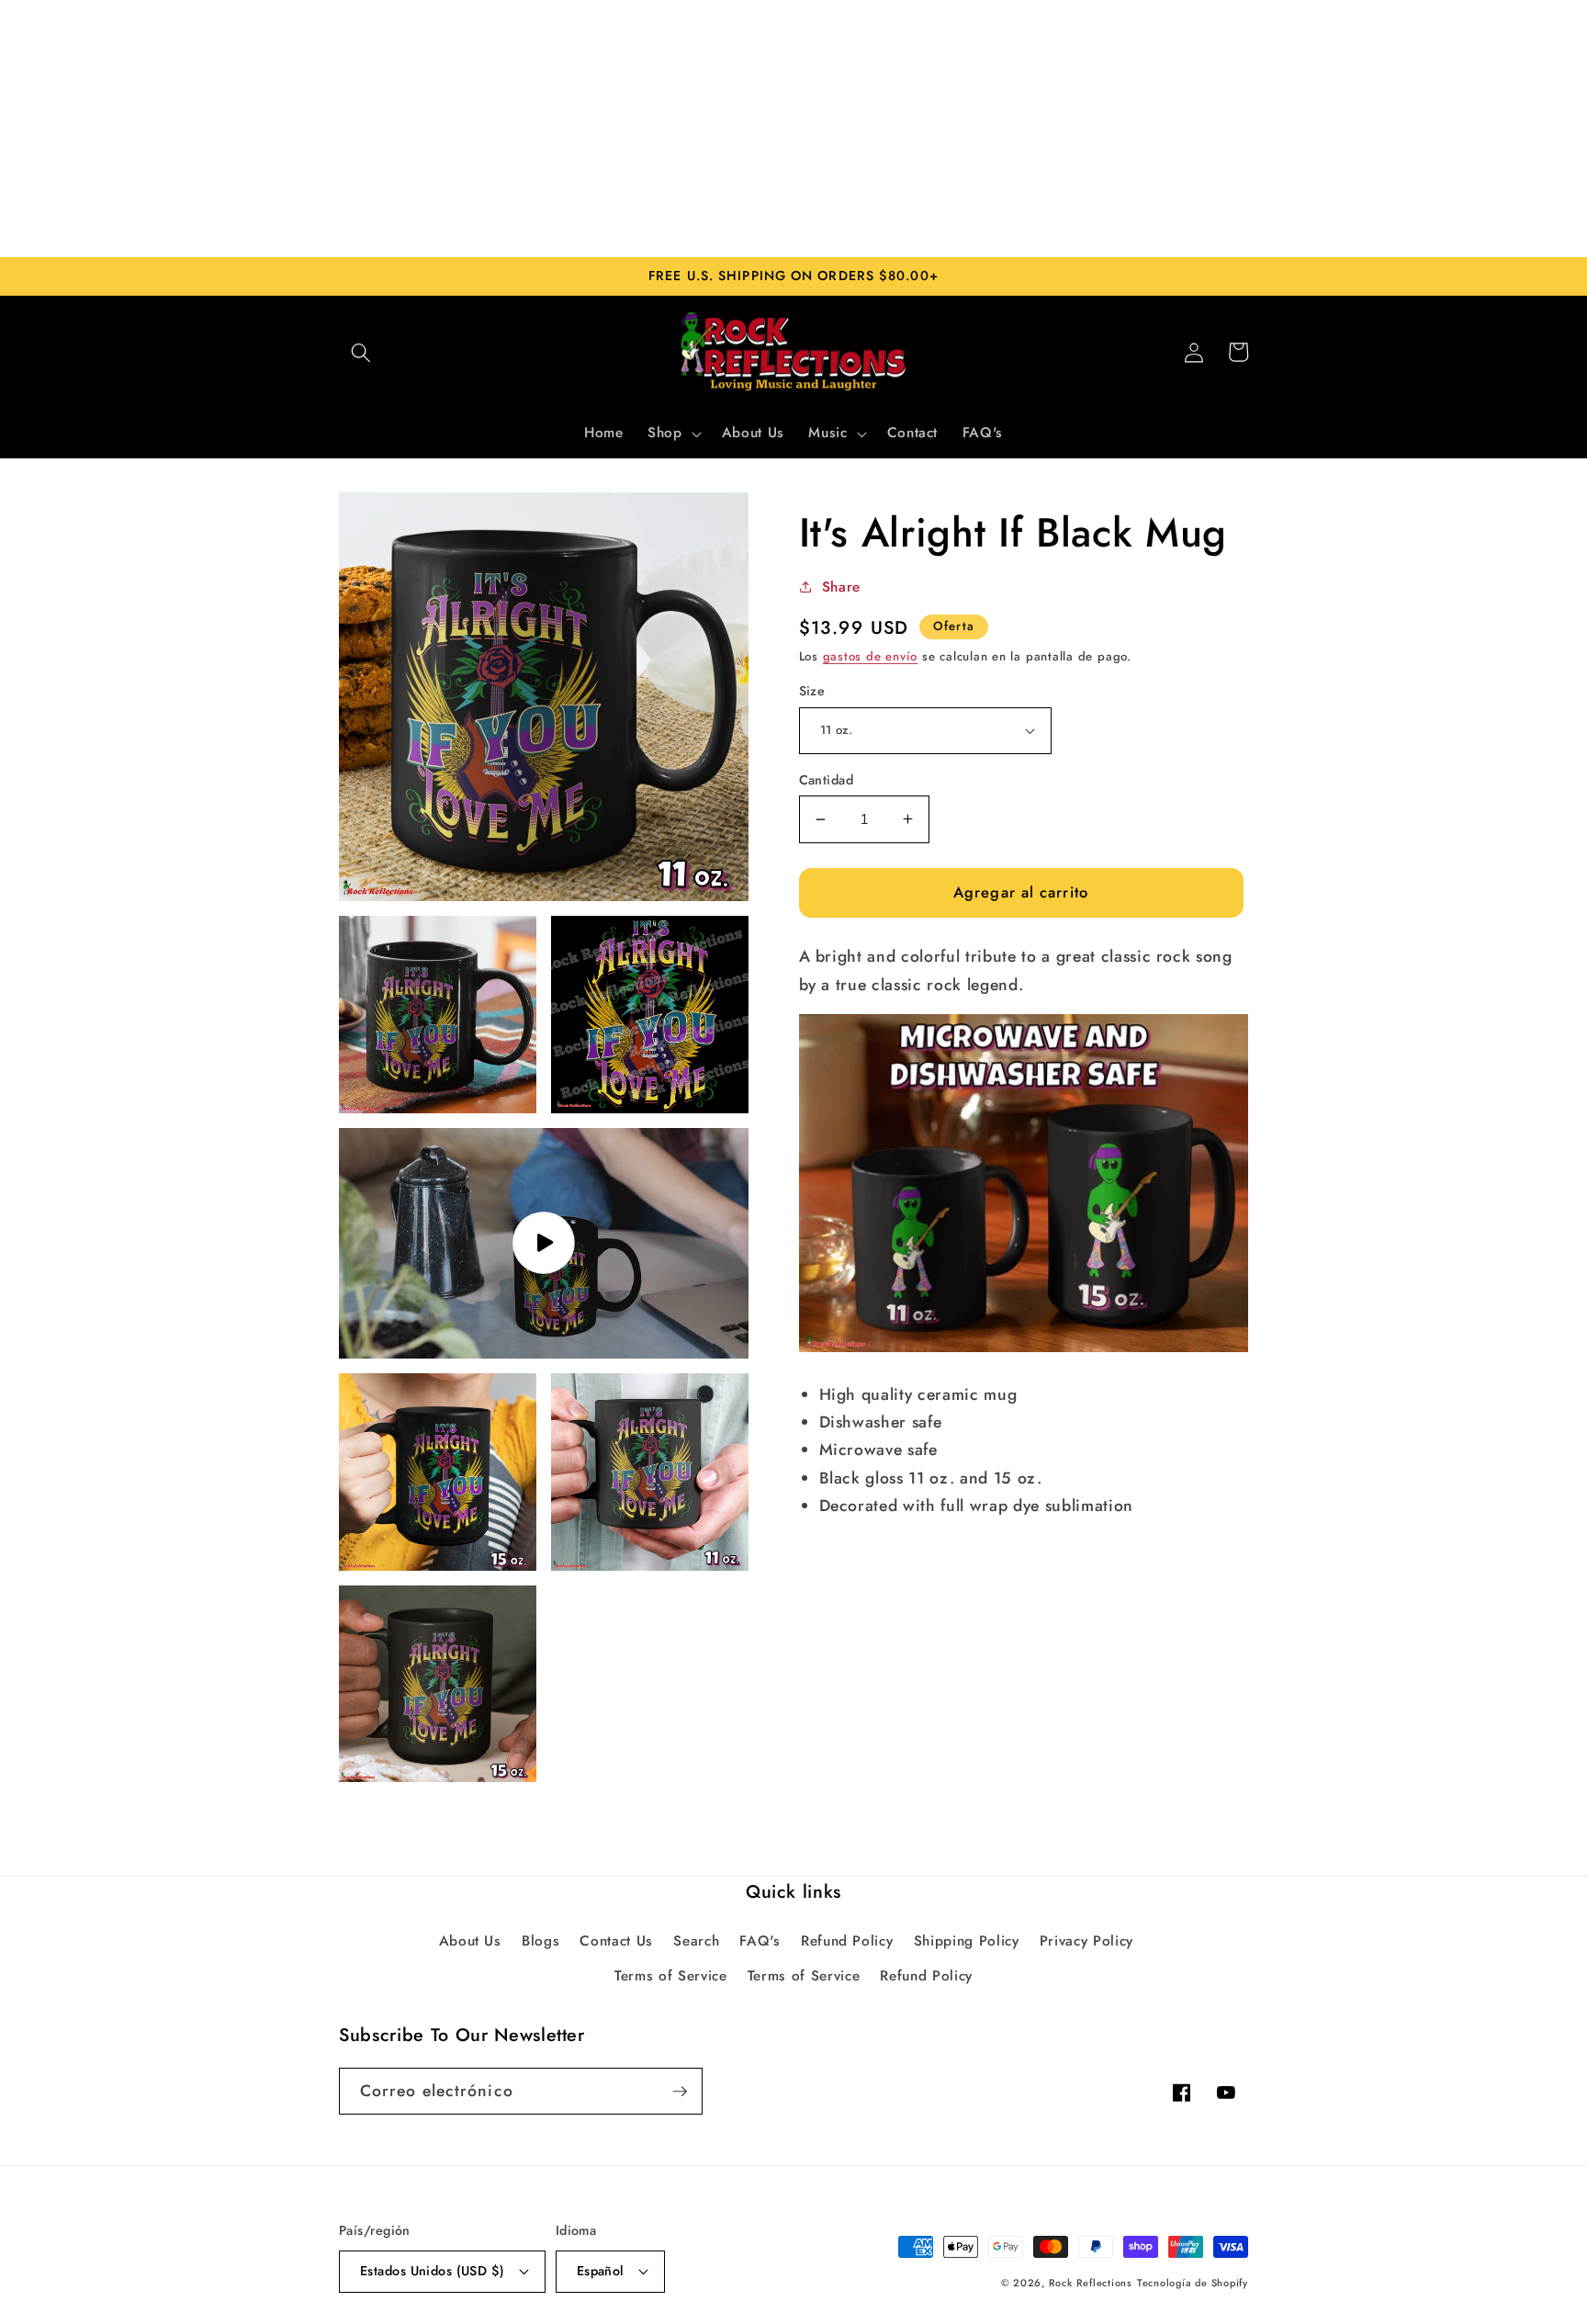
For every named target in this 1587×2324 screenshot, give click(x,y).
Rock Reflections (1091, 2283)
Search (696, 1941)
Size (812, 691)
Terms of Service (671, 1976)
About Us (470, 1941)
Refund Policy (847, 1941)
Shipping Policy (967, 1941)
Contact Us (616, 1941)
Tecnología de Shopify (1193, 2283)
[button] (361, 352)
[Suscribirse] (680, 2092)
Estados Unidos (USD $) (433, 2271)
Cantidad (827, 780)
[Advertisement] (793, 129)
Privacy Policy (1086, 1941)
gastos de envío (871, 656)
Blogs (540, 1941)
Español (601, 2271)
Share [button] (841, 587)
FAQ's (760, 1941)
